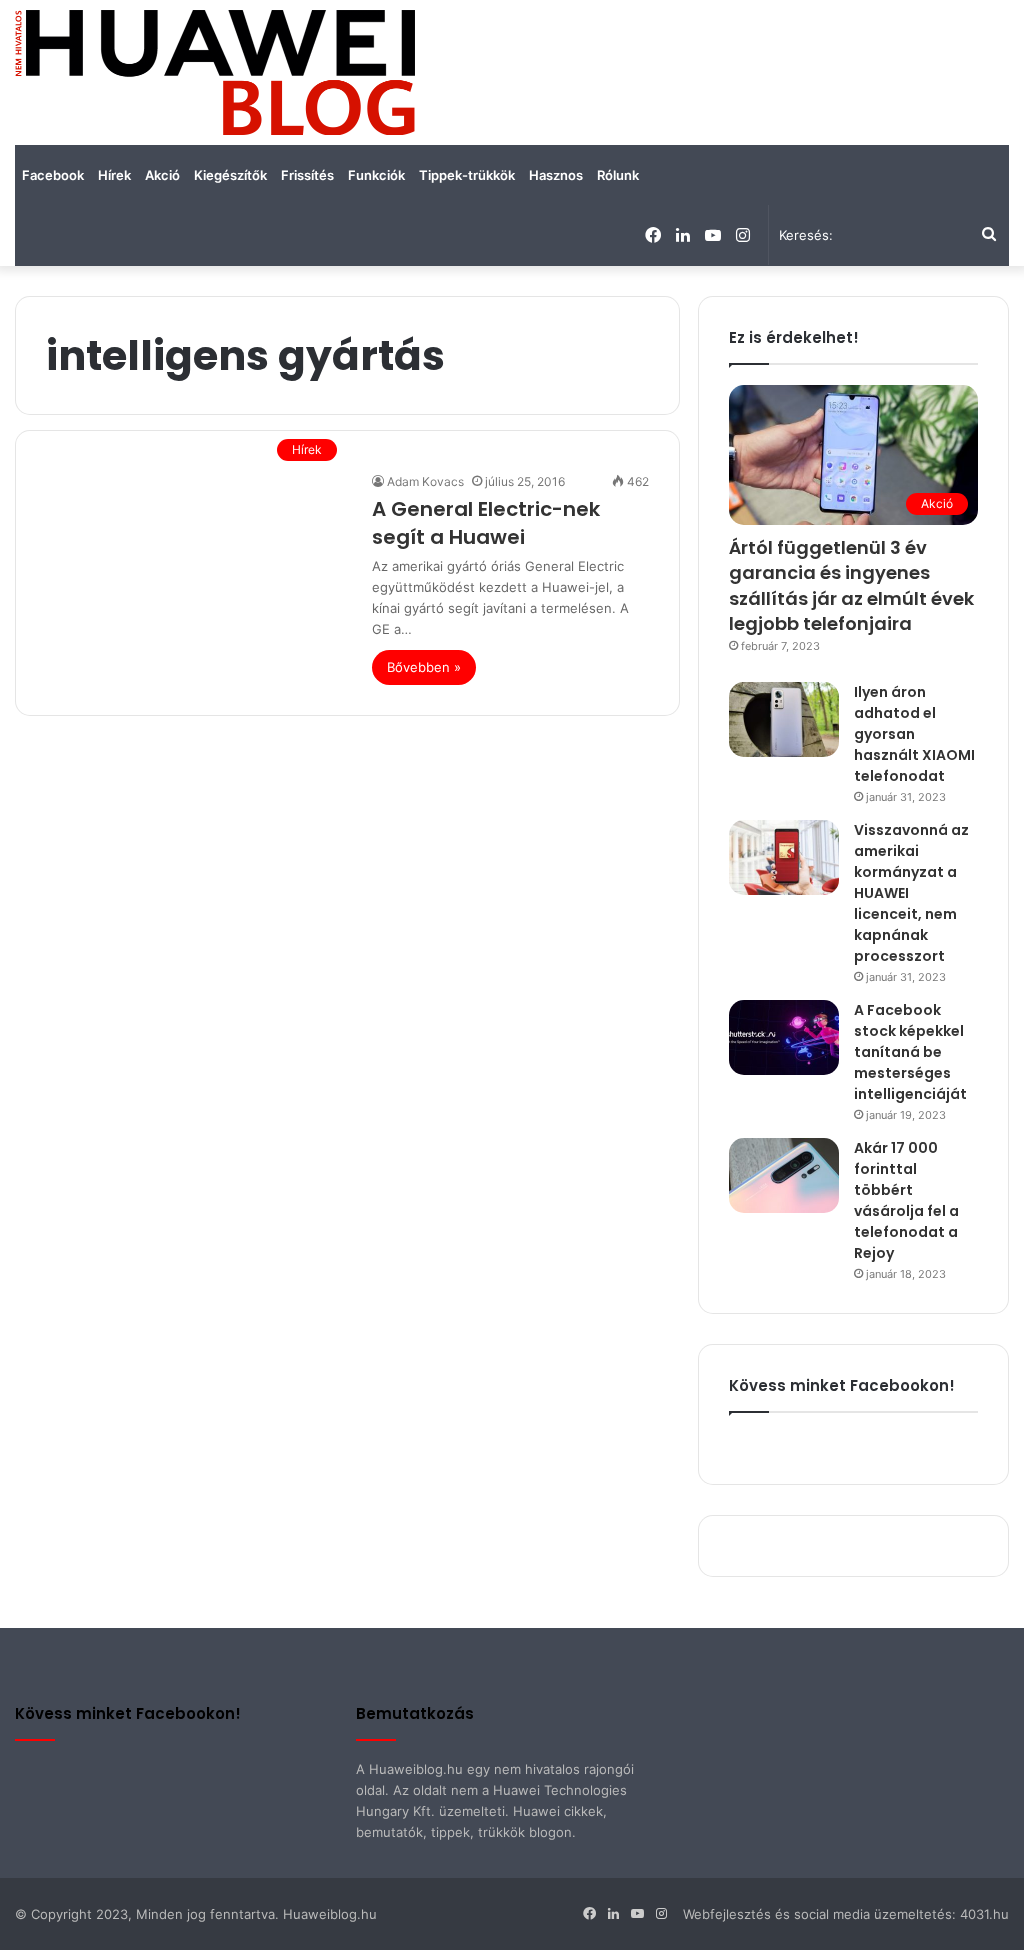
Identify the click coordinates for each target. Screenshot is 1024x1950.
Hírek (114, 175)
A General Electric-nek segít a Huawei (486, 523)
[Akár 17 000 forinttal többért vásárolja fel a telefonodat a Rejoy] (784, 1175)
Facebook (53, 175)
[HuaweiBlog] (215, 72)
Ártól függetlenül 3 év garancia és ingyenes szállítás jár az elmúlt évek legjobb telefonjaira (851, 585)
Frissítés (307, 175)
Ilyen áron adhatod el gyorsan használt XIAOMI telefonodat (914, 734)
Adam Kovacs (425, 481)
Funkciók (376, 175)
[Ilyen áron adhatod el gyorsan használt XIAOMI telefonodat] (784, 719)
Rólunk (618, 175)
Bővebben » (424, 667)
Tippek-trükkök (467, 175)
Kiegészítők (230, 175)
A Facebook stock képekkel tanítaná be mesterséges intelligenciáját (910, 1052)
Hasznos (556, 175)
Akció (162, 175)
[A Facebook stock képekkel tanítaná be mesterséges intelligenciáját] (784, 1037)
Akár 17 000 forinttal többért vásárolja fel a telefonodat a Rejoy (906, 1200)
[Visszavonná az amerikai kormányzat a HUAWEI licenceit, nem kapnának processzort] (784, 857)
